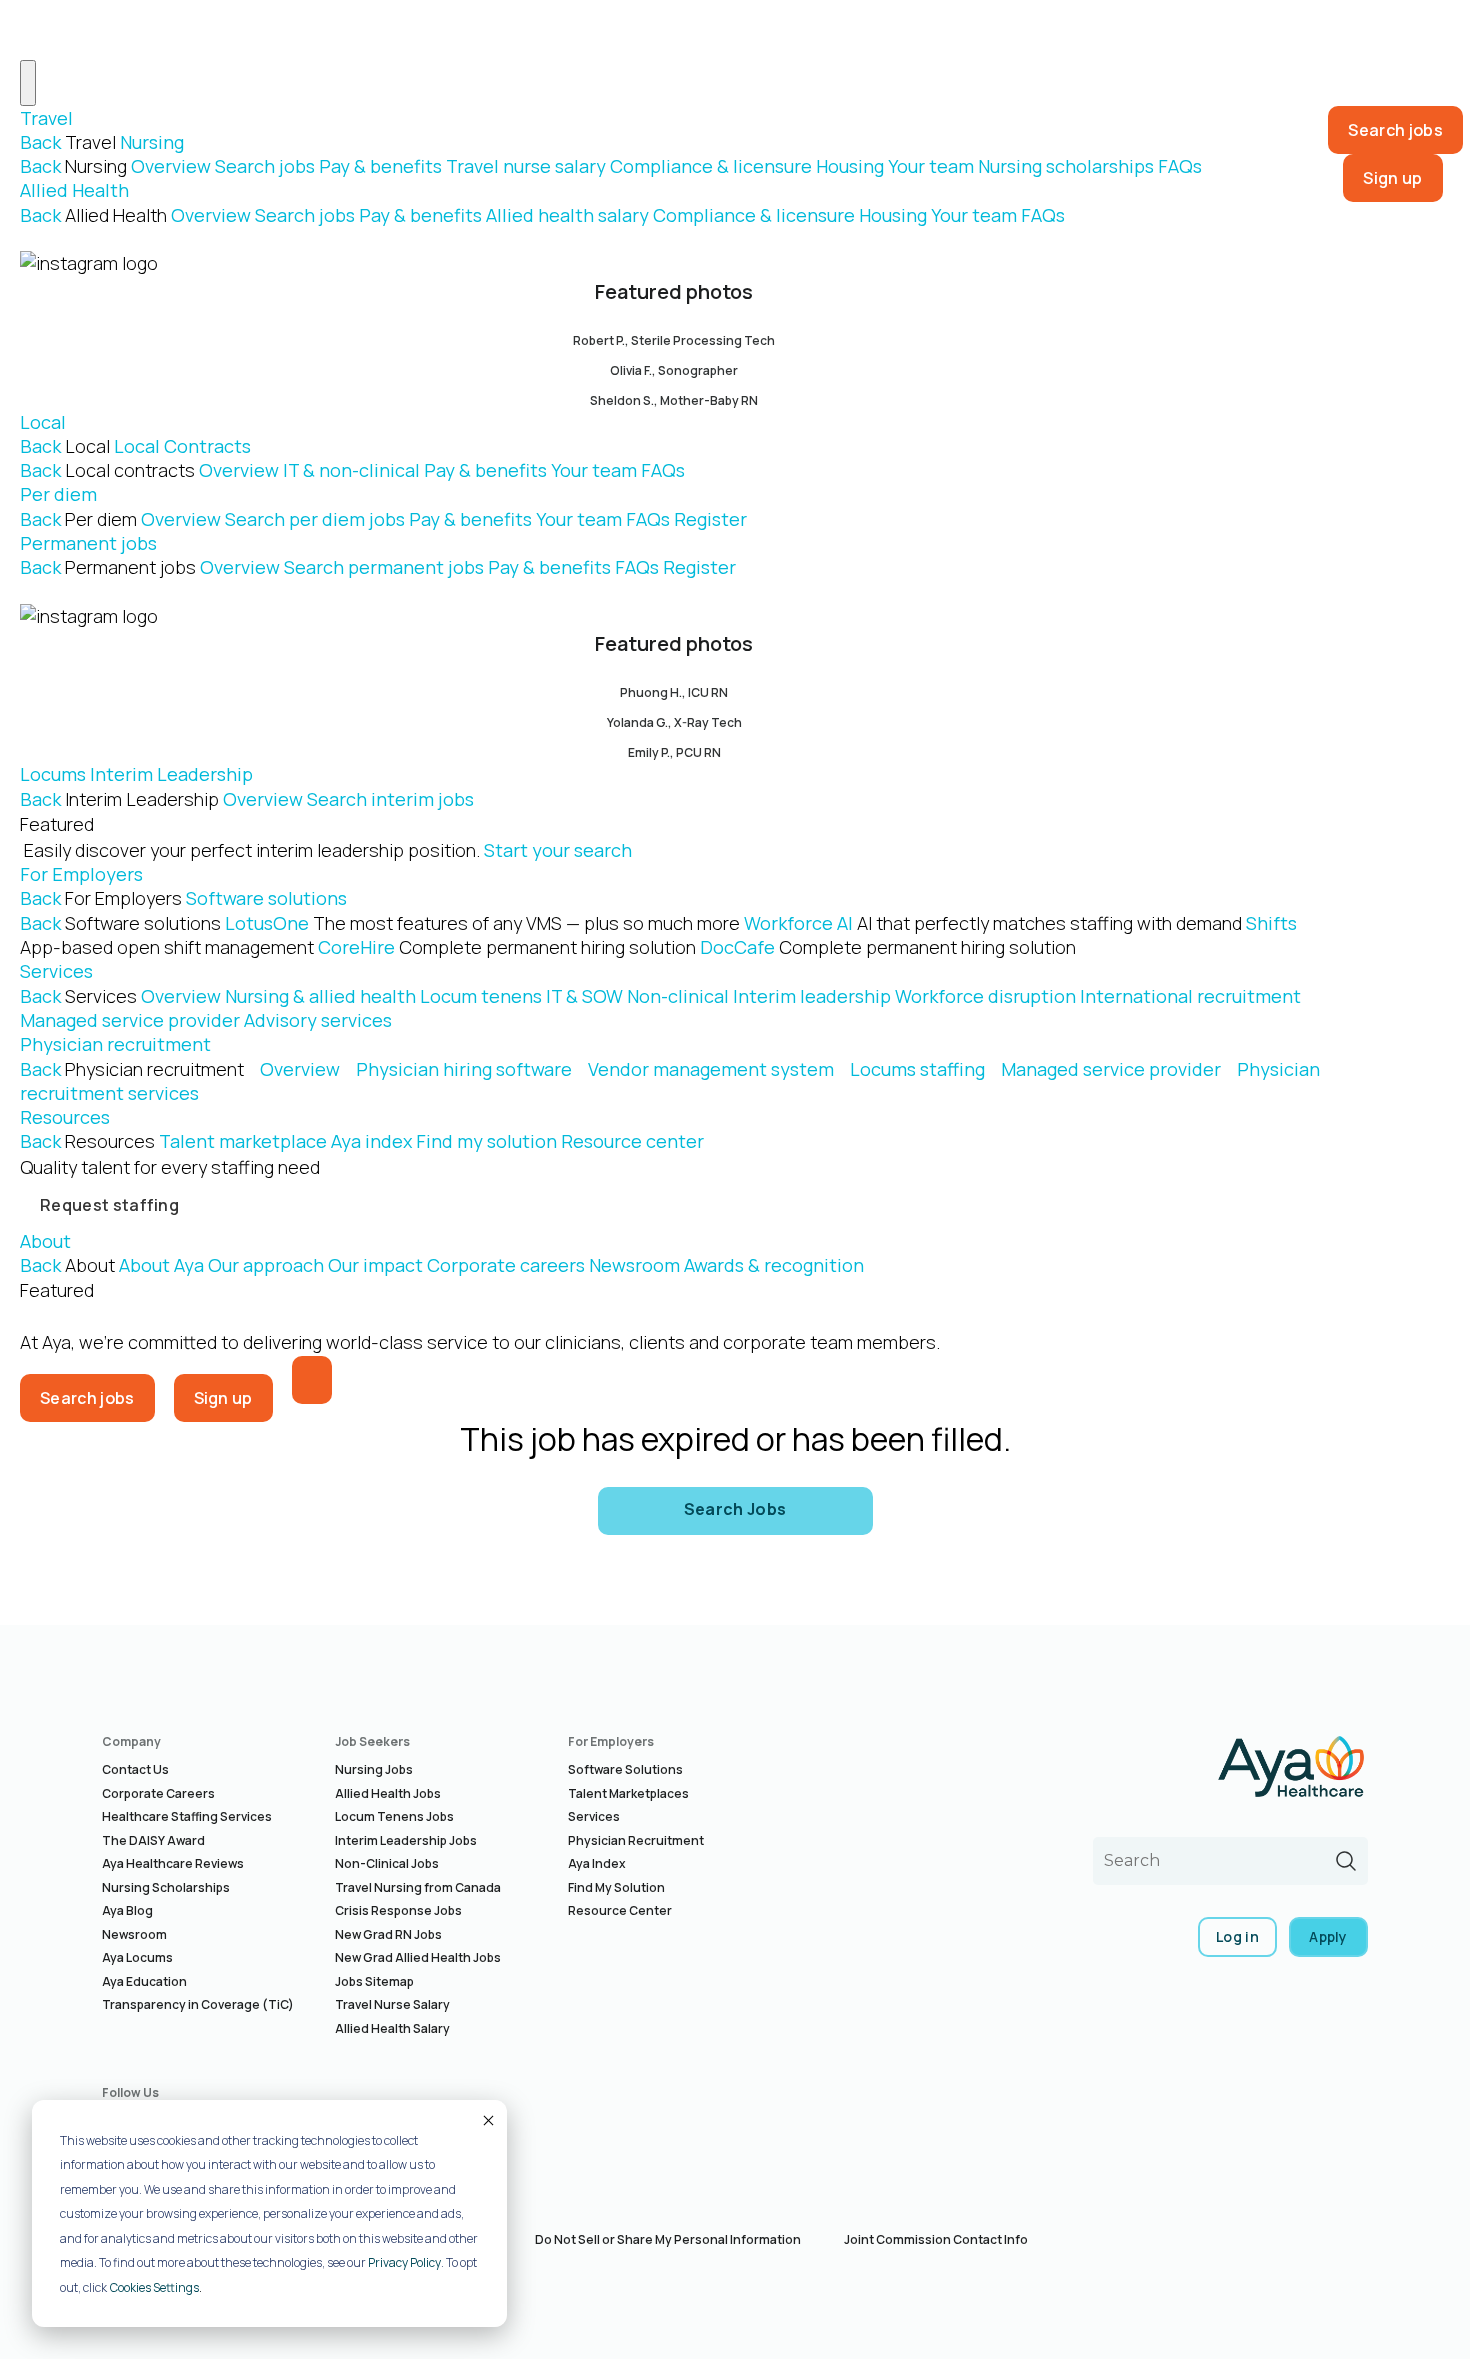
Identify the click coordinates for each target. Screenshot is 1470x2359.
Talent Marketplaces (628, 1793)
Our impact (375, 1265)
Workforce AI (993, 923)
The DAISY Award (153, 1840)
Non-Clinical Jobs (387, 1863)
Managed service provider (130, 1020)
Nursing (152, 142)
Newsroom (634, 1265)
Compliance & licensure (711, 166)
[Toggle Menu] (28, 83)
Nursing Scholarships (166, 1887)
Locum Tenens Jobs (394, 1816)
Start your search (558, 850)
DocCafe (888, 947)
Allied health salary (567, 215)
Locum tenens (481, 996)
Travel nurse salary (526, 166)
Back (40, 142)
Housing (850, 166)
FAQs (1180, 166)
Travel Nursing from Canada (418, 1887)
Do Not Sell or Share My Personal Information (668, 2239)
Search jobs (265, 166)
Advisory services (318, 1020)
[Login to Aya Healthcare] (312, 1380)
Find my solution (486, 1141)
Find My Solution (616, 1887)
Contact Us (135, 1769)
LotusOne (482, 923)
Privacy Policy (404, 2262)
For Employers (81, 874)
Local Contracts (182, 446)
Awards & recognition (774, 1265)
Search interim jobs (390, 799)
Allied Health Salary (392, 2028)
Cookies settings (154, 2287)
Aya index (371, 1141)
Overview (171, 166)
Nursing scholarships (1066, 166)
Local (43, 422)
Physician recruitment (115, 1044)
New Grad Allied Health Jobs (418, 1957)
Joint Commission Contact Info (936, 2239)
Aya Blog (127, 1910)
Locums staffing (917, 1069)
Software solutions (266, 898)
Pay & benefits (380, 166)
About (45, 1241)
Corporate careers (506, 1265)
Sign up (1392, 178)
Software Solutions (625, 1769)
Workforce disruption (985, 996)
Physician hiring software (464, 1069)
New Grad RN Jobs (388, 1934)
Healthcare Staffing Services (187, 1816)
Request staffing (109, 1205)
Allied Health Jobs (388, 1793)
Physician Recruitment (636, 1840)
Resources (65, 1117)
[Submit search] (1346, 1861)
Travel (46, 118)
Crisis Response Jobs (398, 1910)
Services (56, 971)
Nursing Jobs (374, 1769)
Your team (931, 166)
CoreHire (507, 947)
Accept (487, 2120)
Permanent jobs (88, 543)
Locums (53, 774)
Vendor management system (711, 1069)
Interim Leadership (171, 774)
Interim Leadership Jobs (406, 1840)
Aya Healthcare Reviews (173, 1863)
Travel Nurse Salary (392, 2004)
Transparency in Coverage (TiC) (198, 2004)
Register (710, 519)
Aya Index (597, 1863)
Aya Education (144, 1981)
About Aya (161, 1265)
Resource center (632, 1141)
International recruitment (1190, 996)
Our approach (266, 1265)
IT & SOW (584, 996)
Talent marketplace (243, 1141)
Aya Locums (137, 1957)
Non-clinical (678, 996)
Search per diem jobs (315, 519)
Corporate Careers (158, 1793)
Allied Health (74, 190)
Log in (1237, 1936)
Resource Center (620, 1910)
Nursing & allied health (320, 996)
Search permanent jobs (384, 567)
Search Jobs (735, 1509)
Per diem (58, 494)
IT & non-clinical (351, 470)
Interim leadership (812, 996)
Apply (1328, 1936)
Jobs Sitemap (374, 1981)
